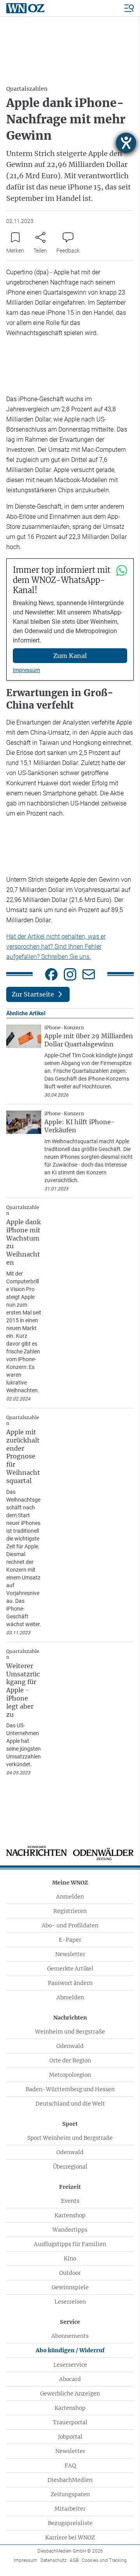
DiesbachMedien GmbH (70, 2551)
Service (70, 2322)
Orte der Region (70, 2060)
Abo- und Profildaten (70, 1925)
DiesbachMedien (70, 2480)
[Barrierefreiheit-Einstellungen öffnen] (126, 143)
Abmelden (70, 1997)
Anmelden (70, 1897)
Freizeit (70, 2187)
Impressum (26, 670)
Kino (70, 2258)
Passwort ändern (70, 1983)
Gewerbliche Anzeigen (70, 2394)
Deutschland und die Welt (70, 2104)
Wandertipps (70, 2230)
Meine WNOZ (70, 1883)
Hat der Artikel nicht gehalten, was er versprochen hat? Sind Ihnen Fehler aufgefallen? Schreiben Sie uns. (56, 947)
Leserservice (70, 2365)
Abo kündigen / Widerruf (70, 2350)
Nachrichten (70, 2018)
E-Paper (70, 1940)
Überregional (70, 2167)
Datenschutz (53, 2560)
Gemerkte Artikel (70, 1969)
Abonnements (70, 2336)
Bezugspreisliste (70, 2523)
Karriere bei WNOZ (70, 2537)
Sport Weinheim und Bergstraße (70, 2138)
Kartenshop (70, 2215)
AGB (74, 2560)
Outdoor (70, 2273)
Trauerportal (70, 2422)
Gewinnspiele (70, 2287)
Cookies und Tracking (104, 2560)
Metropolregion (70, 2075)
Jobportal (70, 2437)
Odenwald (70, 2046)
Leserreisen (70, 2302)
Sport (70, 2124)
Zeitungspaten (70, 2494)
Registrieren (70, 1911)
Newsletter (70, 1954)
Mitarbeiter (70, 2509)
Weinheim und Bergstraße (70, 2032)
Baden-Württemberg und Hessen (70, 2089)
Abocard (70, 2379)
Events (70, 2201)
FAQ (70, 2465)
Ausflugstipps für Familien (70, 2244)
